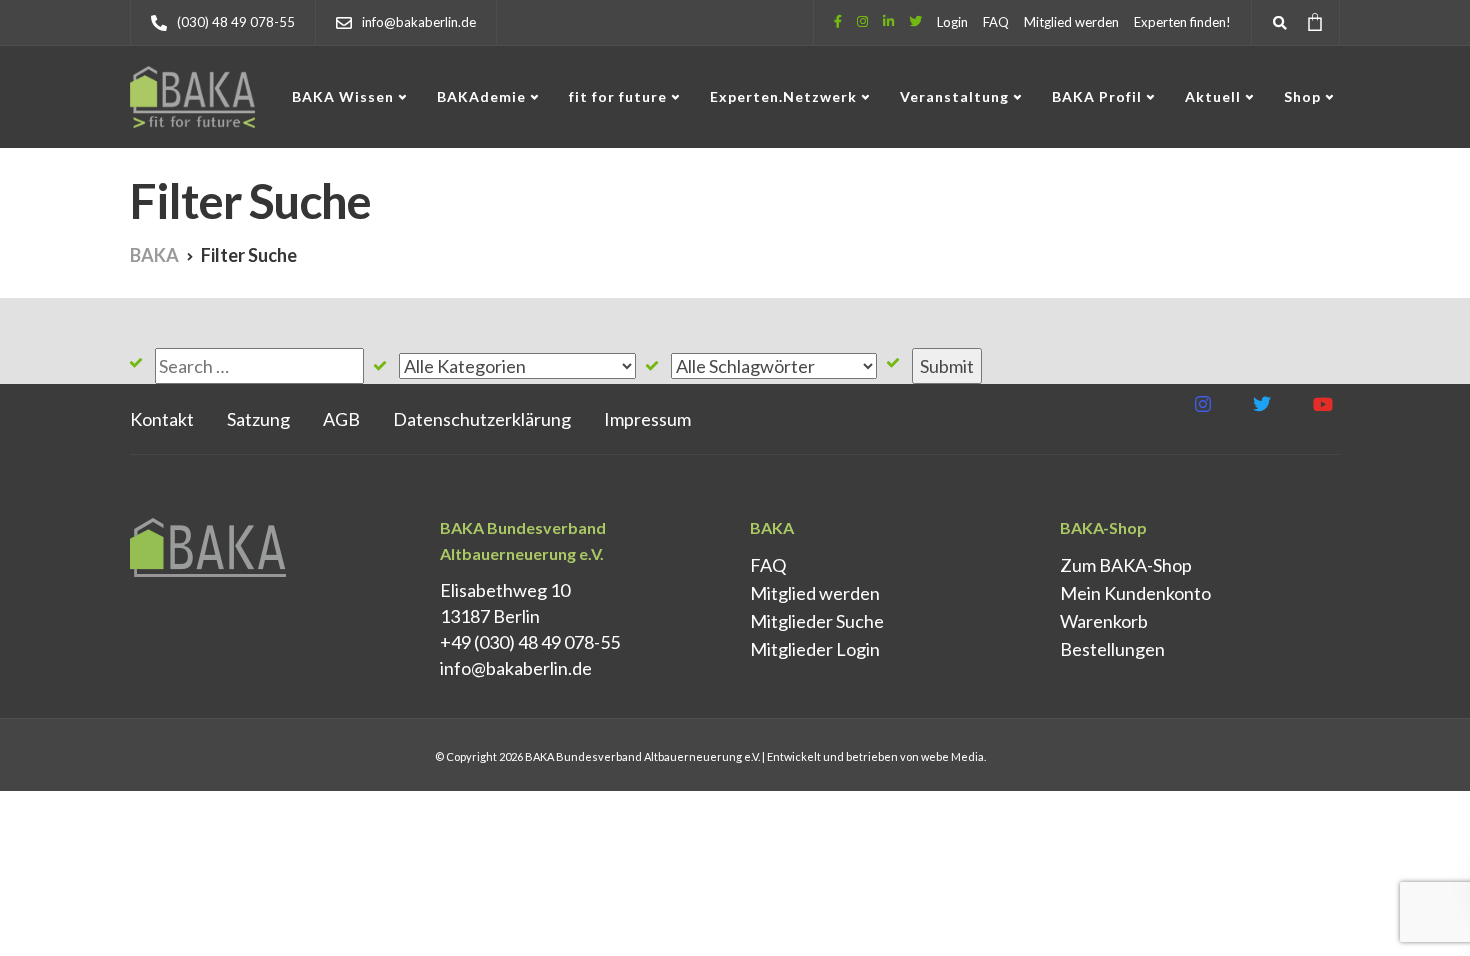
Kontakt (162, 419)
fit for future (618, 96)
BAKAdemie (481, 96)
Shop (1302, 96)
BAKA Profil (1097, 96)
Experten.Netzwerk (783, 96)
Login (952, 22)
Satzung (258, 419)
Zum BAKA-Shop (1126, 565)
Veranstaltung (954, 96)
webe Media (952, 756)
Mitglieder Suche (817, 621)
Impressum (647, 419)
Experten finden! (1182, 22)
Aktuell (1213, 96)
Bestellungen (1112, 649)
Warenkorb (1104, 621)
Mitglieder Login (815, 649)
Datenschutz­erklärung (482, 419)
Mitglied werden (1071, 22)
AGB (341, 419)
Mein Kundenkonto (1135, 593)
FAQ (996, 22)
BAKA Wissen (343, 96)
